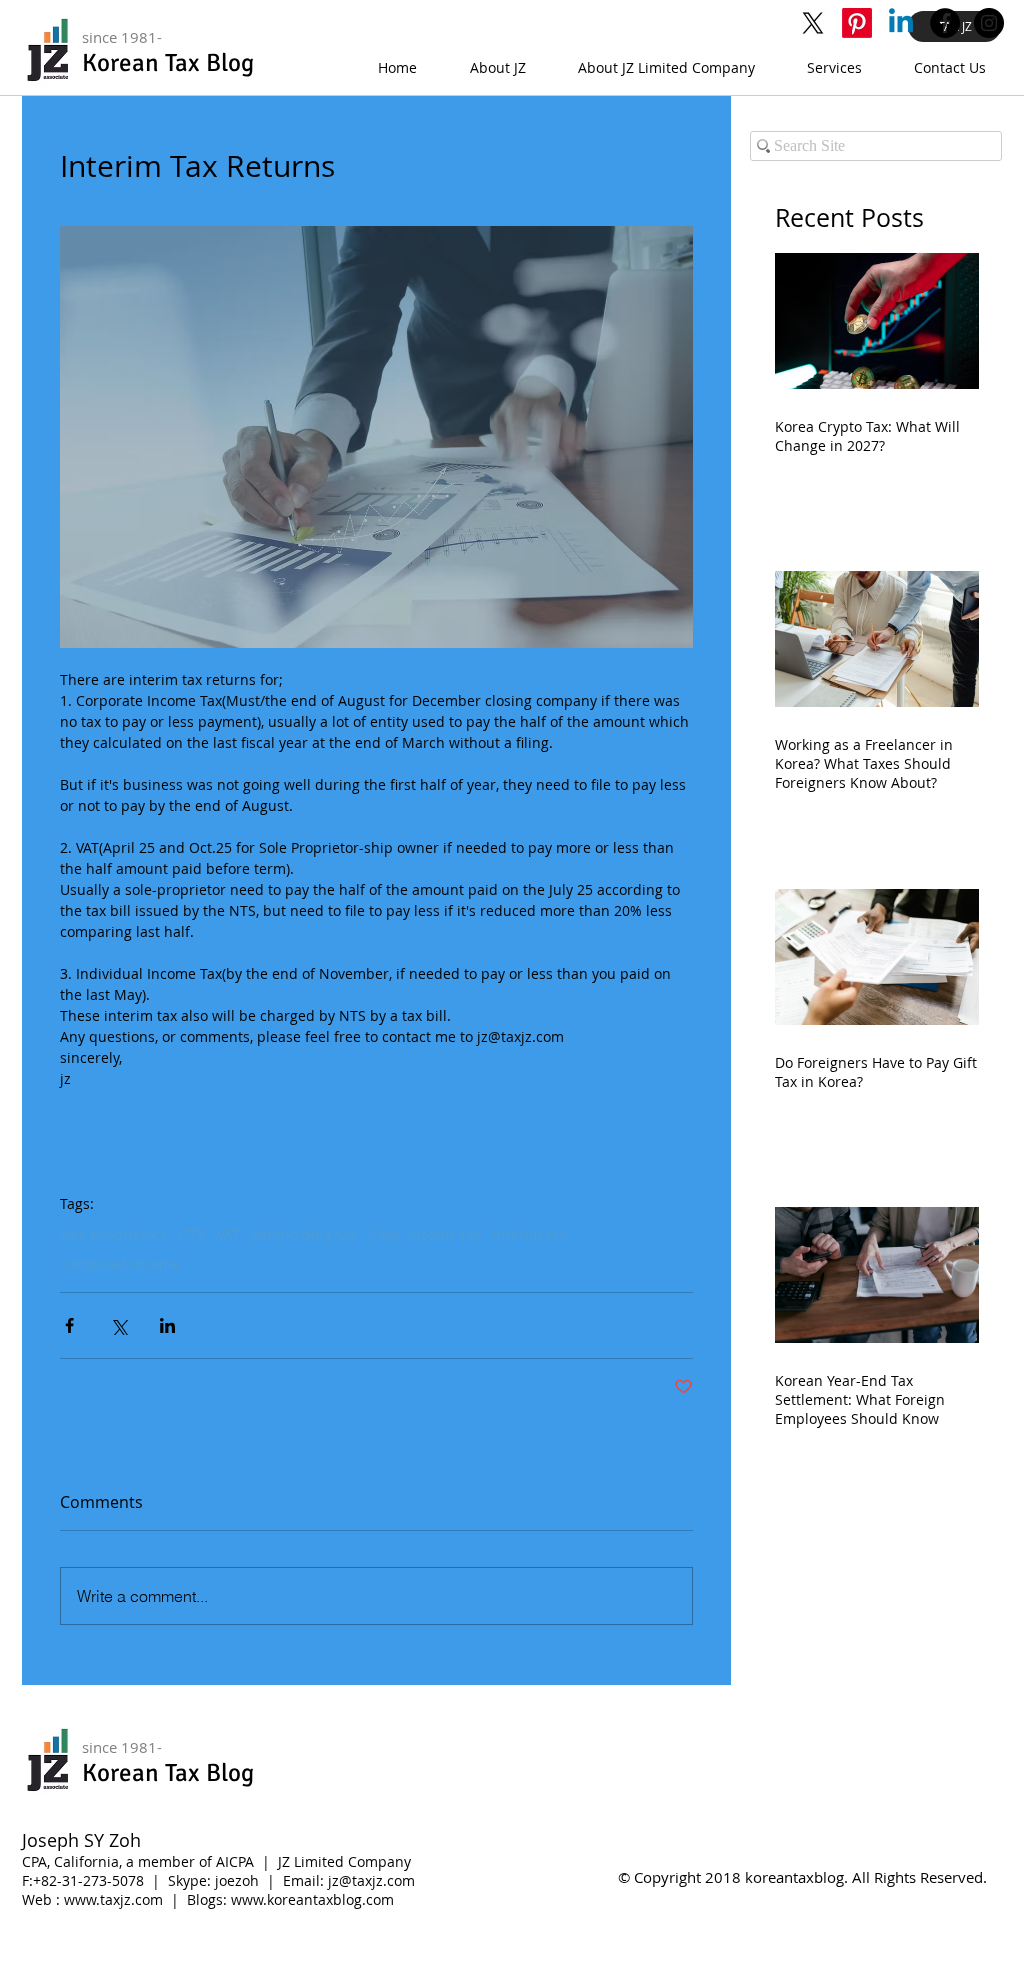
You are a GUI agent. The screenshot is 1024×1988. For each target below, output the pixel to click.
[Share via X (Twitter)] (118, 1325)
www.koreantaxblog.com (312, 1899)
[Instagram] (989, 23)
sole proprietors (113, 1234)
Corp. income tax (424, 1234)
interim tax (529, 1234)
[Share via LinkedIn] (167, 1325)
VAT (228, 1234)
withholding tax (304, 1234)
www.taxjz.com (113, 1899)
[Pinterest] (857, 23)
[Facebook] (945, 23)
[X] (813, 23)
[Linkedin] (901, 23)
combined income (120, 1263)
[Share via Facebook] (69, 1325)
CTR (192, 1234)
